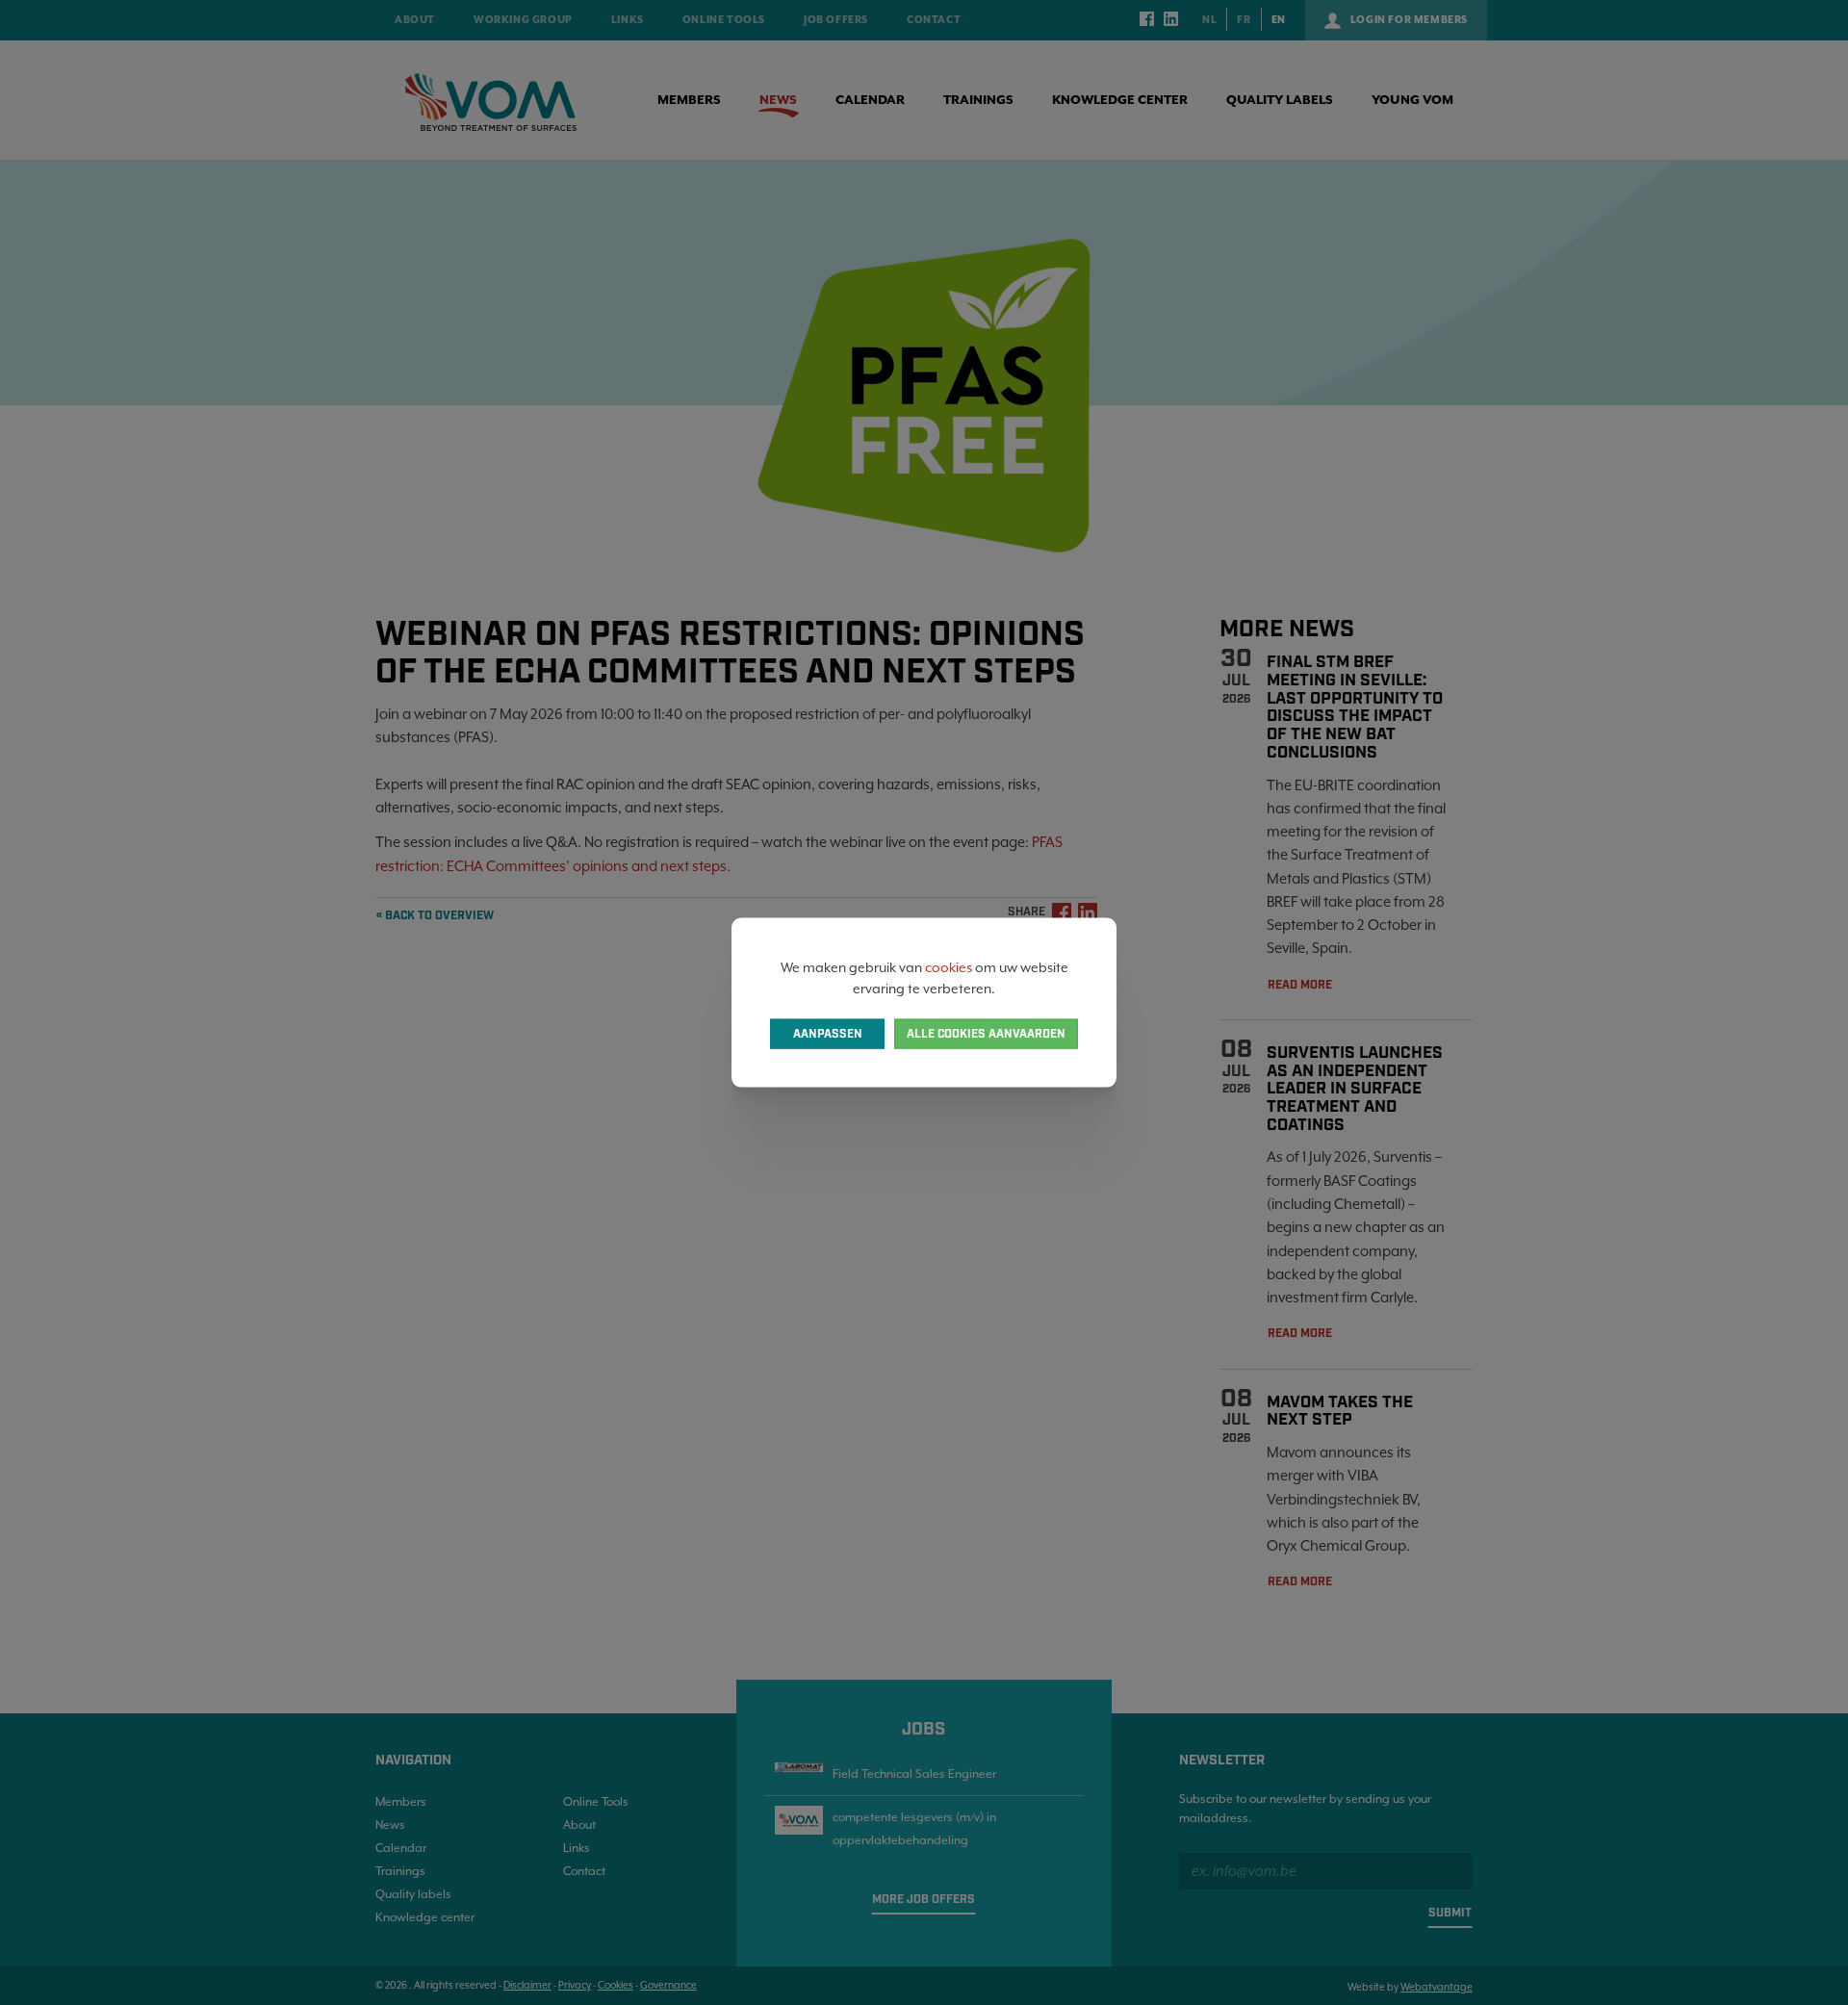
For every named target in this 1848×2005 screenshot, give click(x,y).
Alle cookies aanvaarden (986, 1034)
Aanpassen (828, 1034)
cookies (949, 966)
